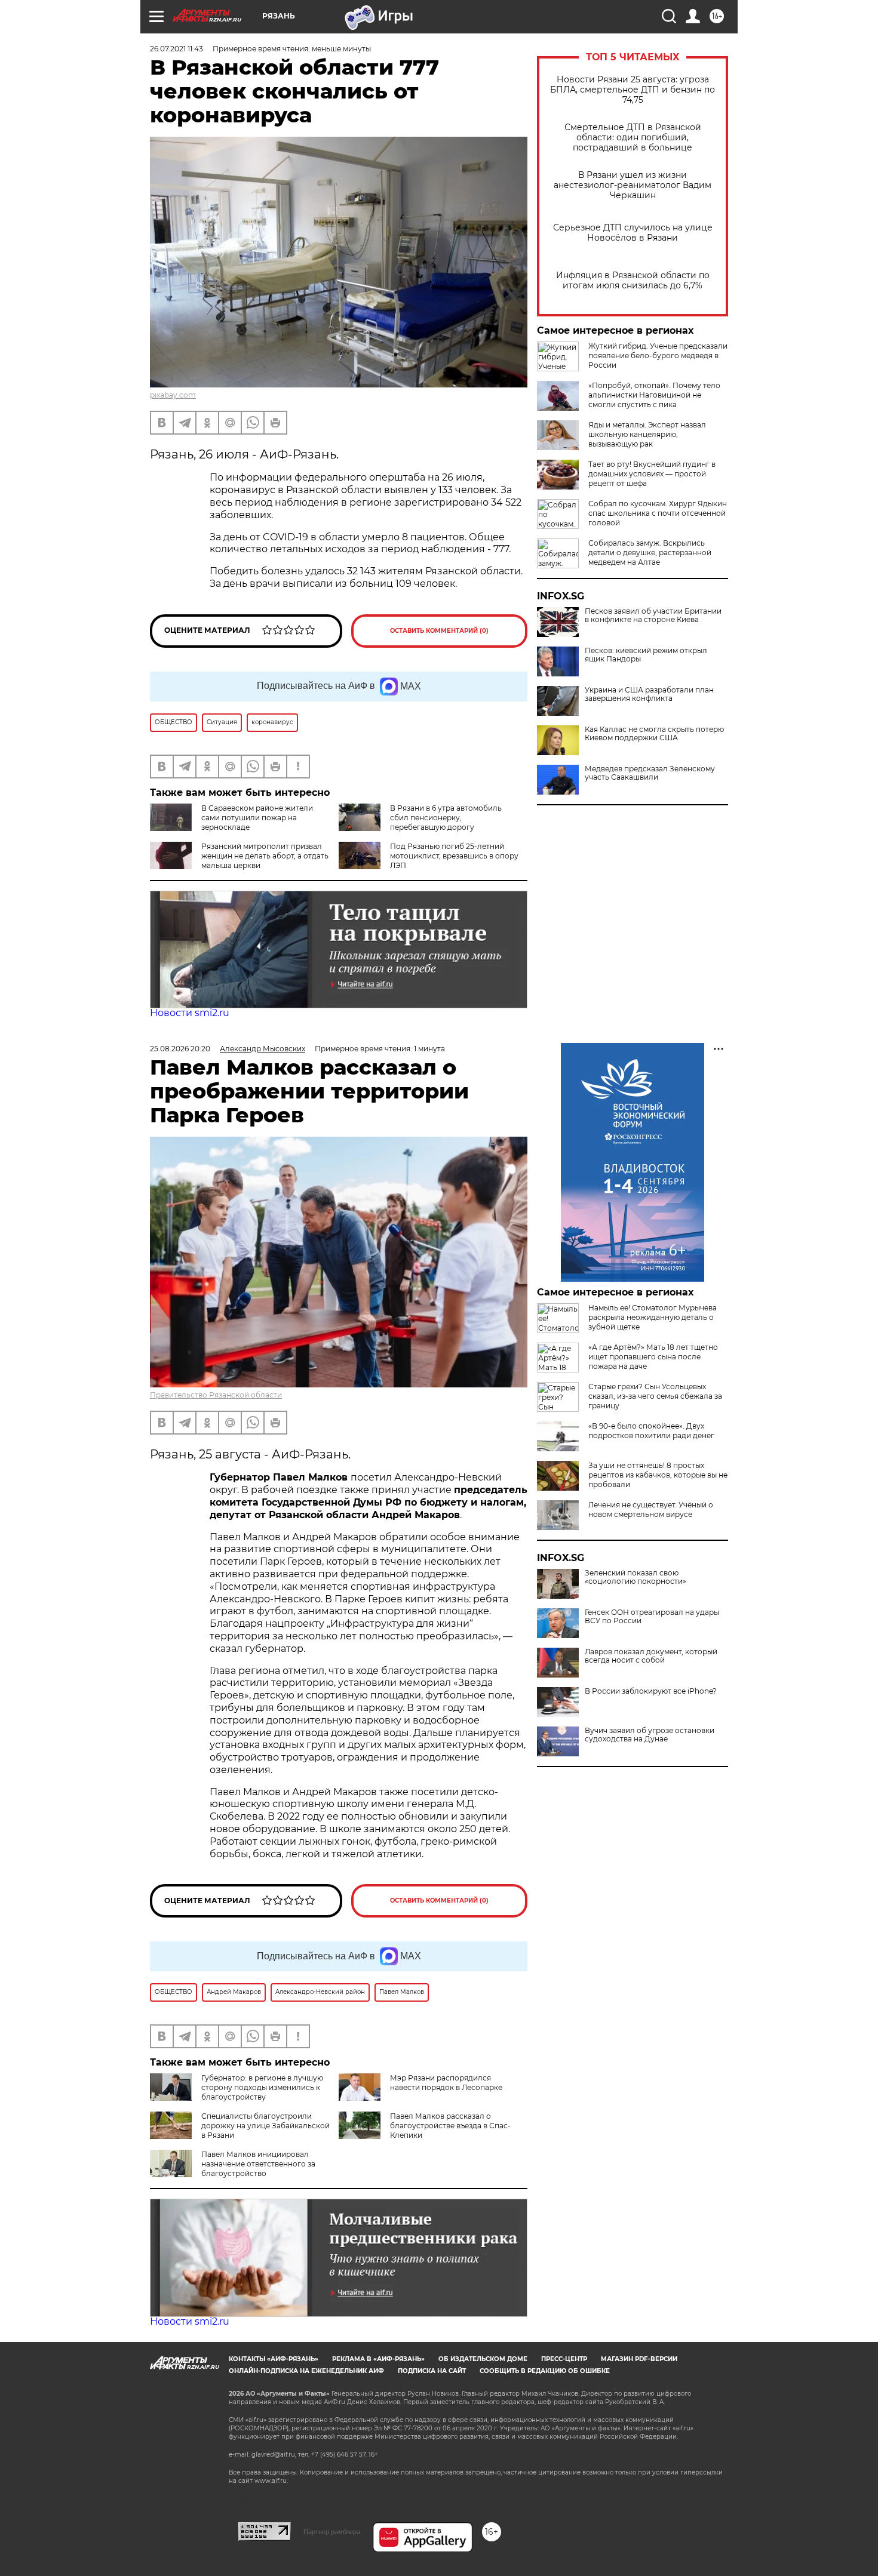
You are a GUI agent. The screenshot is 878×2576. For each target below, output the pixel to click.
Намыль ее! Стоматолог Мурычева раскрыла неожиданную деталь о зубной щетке (653, 1317)
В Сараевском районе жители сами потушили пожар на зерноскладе (257, 818)
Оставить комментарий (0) (439, 631)
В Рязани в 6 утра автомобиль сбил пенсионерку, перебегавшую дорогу (446, 818)
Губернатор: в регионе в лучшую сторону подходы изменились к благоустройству (262, 2087)
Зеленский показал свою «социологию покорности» (636, 1577)
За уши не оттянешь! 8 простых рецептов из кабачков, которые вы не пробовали (658, 1475)
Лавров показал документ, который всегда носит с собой (651, 1656)
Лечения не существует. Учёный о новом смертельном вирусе (651, 1509)
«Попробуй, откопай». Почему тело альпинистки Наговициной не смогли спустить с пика (654, 395)
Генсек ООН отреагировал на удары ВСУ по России (652, 1617)
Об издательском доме (483, 2359)
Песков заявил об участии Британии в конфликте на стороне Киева (653, 615)
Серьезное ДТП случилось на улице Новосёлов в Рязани (633, 233)
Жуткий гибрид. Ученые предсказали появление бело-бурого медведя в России (658, 356)
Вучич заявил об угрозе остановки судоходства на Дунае (650, 1735)
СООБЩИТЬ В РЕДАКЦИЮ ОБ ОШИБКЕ (545, 2371)
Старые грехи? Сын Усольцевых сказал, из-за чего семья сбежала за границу (655, 1396)
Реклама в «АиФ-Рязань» (378, 2359)
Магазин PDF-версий (639, 2359)
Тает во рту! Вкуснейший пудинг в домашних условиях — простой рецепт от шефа (652, 474)
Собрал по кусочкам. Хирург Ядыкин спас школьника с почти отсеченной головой (658, 513)
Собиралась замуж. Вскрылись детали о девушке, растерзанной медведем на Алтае (650, 553)
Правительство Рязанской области (216, 1395)
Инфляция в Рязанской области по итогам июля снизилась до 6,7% (633, 281)
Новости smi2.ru (190, 1013)
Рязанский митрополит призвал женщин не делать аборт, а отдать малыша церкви (265, 856)
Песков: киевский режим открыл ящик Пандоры (646, 655)
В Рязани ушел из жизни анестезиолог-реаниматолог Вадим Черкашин (633, 185)
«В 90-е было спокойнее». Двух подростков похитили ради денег (651, 1431)
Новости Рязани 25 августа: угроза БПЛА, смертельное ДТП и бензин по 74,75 (633, 90)
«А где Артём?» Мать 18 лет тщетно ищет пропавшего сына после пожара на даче (653, 1357)
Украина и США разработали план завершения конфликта (649, 694)
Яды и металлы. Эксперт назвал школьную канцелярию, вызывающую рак (647, 434)
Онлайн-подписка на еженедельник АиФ (306, 2371)
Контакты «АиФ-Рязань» (274, 2359)
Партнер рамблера (332, 2532)
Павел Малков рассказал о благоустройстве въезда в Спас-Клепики (450, 2126)
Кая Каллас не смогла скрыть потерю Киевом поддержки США (654, 734)
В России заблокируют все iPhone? (651, 1691)
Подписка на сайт (432, 2371)
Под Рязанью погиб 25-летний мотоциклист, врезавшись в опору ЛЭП (454, 856)
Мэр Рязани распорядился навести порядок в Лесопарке (446, 2083)
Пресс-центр (564, 2359)
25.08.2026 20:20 (180, 1049)
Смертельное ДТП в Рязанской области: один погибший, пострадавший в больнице (633, 138)
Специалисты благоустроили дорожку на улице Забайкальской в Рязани (265, 2126)
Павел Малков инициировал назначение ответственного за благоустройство (258, 2164)
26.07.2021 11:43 (176, 49)
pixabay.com (173, 395)
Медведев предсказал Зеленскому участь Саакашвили (650, 773)
